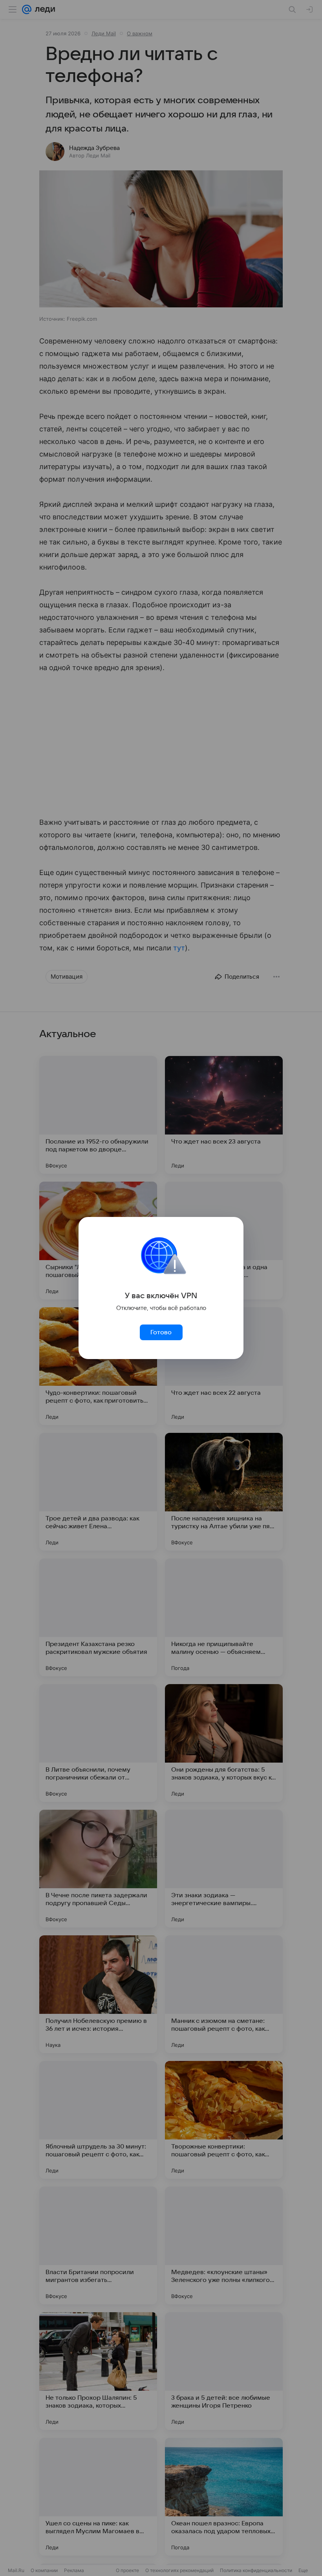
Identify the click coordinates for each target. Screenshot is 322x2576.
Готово (161, 1332)
